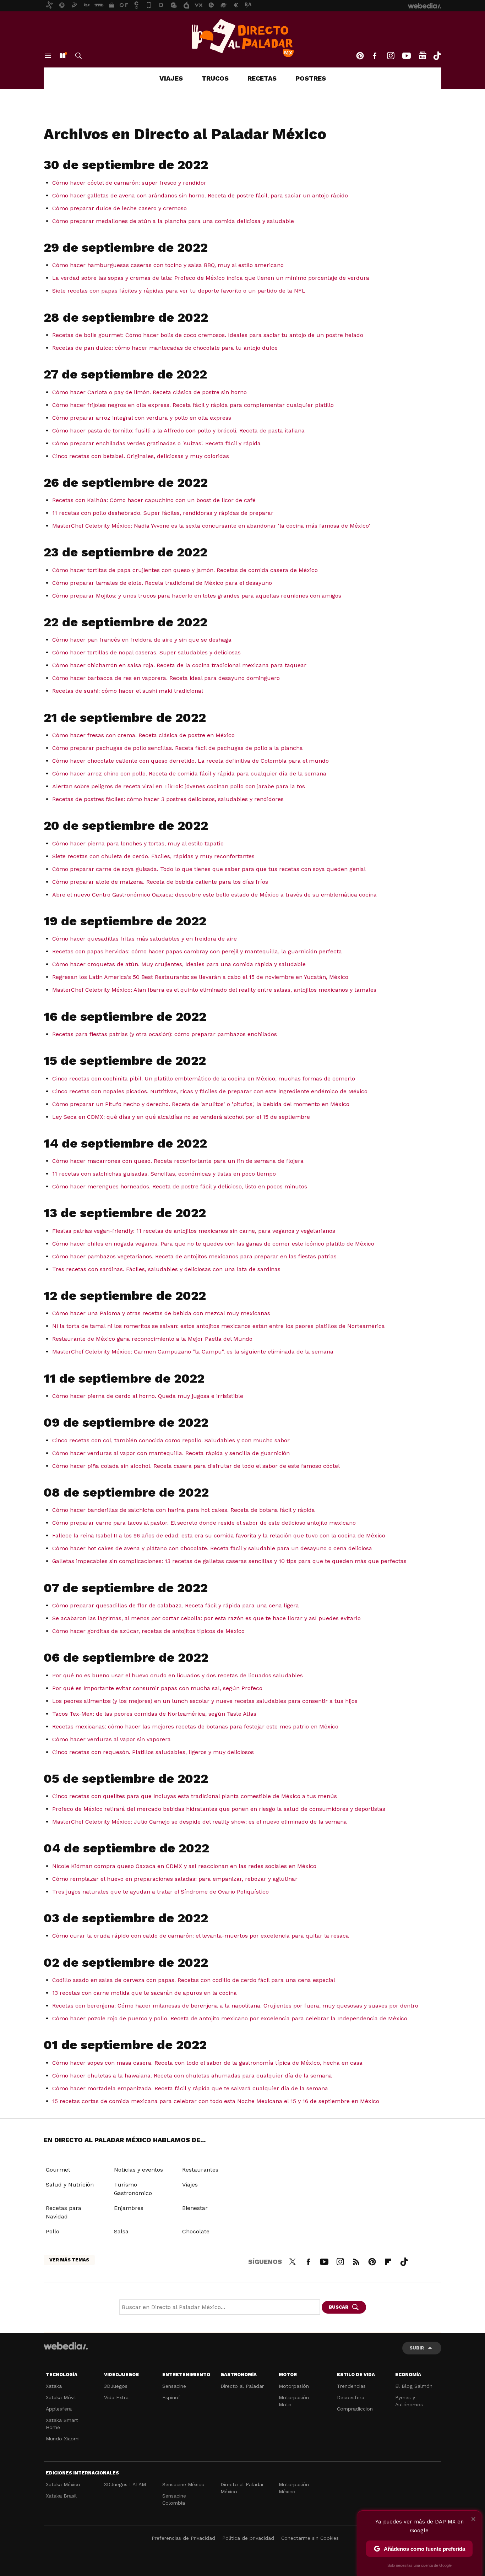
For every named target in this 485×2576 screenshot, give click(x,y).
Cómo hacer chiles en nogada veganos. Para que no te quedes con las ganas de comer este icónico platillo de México (213, 1244)
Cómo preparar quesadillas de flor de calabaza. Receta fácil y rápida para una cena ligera (176, 1605)
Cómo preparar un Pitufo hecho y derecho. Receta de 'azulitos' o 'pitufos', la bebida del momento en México (201, 1104)
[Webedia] (66, 2346)
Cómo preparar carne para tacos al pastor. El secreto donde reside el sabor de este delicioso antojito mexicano (204, 1523)
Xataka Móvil (61, 2397)
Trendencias (351, 2386)
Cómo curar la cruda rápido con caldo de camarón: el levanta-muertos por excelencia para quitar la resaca (201, 1936)
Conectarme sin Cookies (310, 2538)
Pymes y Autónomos (409, 2401)
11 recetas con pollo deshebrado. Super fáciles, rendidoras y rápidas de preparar (163, 513)
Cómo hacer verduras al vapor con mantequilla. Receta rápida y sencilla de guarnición (171, 1453)
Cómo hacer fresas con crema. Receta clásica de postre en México (143, 735)
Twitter (292, 2261)
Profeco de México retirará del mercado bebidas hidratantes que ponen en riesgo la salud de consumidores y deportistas (219, 1809)
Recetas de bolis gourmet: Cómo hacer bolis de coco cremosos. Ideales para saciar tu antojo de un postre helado (208, 335)
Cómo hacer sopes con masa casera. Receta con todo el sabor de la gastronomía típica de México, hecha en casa (207, 2063)
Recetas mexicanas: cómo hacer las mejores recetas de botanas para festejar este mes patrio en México (195, 1727)
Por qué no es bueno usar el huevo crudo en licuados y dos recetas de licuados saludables (178, 1675)
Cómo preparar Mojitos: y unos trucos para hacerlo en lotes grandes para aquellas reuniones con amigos (197, 596)
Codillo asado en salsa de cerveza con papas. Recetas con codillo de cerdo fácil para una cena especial (194, 1980)
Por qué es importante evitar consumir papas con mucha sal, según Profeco (157, 1688)
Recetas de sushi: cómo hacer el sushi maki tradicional (128, 691)
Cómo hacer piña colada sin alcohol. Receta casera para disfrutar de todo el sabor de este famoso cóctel (196, 1466)
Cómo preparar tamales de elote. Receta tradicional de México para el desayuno (162, 583)
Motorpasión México (294, 2488)
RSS (356, 2261)
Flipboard (388, 2261)
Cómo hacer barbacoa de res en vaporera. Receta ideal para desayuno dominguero (166, 678)
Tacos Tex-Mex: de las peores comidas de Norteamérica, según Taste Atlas (154, 1714)
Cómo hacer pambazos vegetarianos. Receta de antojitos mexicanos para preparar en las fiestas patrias (194, 1256)
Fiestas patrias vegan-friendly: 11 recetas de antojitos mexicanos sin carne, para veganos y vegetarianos (194, 1231)
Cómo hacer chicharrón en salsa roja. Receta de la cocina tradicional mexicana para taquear (179, 665)
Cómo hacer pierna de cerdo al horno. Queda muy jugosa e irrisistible (148, 1396)
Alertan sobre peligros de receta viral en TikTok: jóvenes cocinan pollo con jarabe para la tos (179, 786)
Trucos (215, 78)
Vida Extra (116, 2397)
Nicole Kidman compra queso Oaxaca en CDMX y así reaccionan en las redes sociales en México (184, 1866)
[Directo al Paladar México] (243, 38)
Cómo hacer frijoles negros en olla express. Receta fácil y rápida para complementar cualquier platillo (193, 405)
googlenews (423, 56)
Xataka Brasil (61, 2496)
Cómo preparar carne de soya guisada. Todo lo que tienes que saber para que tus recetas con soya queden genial (209, 869)
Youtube (407, 56)
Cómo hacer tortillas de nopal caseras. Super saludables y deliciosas (146, 652)
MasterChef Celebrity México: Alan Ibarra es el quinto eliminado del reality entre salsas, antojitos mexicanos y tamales (214, 990)
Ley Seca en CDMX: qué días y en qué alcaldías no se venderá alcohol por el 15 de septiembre (181, 1117)
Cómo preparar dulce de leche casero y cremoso (119, 208)
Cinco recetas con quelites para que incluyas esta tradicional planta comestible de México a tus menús (195, 1796)
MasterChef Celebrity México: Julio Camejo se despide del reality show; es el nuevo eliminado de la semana (200, 1822)
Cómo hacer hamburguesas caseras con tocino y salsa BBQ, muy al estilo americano (168, 265)
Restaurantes (200, 2170)
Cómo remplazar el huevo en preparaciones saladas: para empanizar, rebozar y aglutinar (175, 1879)
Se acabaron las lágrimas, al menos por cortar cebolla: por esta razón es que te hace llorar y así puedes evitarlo (206, 1618)
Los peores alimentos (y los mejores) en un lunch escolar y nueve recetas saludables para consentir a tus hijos (205, 1701)
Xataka (54, 2386)
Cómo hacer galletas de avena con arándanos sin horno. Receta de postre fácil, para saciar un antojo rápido (200, 195)
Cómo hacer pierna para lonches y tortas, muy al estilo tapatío (138, 843)
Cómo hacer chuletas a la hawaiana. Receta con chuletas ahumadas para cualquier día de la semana (192, 2076)
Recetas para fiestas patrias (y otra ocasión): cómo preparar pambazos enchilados (165, 1034)
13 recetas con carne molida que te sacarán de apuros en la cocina (145, 1993)
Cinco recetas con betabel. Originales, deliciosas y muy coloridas (141, 456)
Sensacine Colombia (174, 2499)
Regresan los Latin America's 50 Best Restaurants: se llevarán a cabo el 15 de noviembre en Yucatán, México (200, 977)
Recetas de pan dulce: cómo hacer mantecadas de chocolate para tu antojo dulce (165, 348)
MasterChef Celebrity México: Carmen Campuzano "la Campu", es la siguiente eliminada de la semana (193, 1352)
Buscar (78, 56)
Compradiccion (355, 2409)
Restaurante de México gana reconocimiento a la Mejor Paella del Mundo (152, 1339)
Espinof (171, 2397)
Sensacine (174, 2386)
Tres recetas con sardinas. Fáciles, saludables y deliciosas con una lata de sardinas (166, 1269)
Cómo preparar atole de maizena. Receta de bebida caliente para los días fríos (160, 882)
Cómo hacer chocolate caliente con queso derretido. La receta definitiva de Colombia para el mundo (190, 761)
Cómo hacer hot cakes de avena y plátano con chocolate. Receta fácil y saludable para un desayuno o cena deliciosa (212, 1548)
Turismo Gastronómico (133, 2189)
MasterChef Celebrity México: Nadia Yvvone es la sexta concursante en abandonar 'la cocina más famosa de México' (211, 526)
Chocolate (196, 2231)
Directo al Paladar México (242, 2488)
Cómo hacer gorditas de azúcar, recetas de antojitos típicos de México (148, 1631)
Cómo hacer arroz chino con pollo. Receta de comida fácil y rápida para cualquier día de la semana (189, 774)
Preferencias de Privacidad (183, 2538)
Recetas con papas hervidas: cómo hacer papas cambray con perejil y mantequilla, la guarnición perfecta (197, 951)
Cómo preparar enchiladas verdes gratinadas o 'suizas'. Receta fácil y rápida (156, 443)
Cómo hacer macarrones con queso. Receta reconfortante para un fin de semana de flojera (178, 1161)
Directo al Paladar (242, 2386)
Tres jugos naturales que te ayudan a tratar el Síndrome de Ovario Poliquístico (160, 1892)
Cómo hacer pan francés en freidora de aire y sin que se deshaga (142, 640)
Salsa (121, 2231)
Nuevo (62, 56)
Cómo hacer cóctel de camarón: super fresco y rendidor (129, 183)
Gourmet (58, 2170)
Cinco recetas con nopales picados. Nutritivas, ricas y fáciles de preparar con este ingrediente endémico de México (210, 1091)
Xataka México (63, 2484)
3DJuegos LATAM (125, 2484)
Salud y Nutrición (70, 2185)
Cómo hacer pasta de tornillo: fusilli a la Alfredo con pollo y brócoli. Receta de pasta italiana (178, 431)
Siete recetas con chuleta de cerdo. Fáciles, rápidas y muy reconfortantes (153, 856)
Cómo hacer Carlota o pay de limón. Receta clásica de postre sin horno (149, 392)
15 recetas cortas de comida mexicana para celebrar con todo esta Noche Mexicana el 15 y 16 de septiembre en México (216, 2101)
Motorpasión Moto (294, 2401)
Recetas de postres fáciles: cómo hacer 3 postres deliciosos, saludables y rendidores (168, 799)
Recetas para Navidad (64, 2212)
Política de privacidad (248, 2538)
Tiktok (437, 56)
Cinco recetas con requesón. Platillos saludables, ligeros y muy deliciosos (153, 1752)
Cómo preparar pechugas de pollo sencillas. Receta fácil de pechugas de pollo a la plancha (178, 748)
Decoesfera (351, 2397)
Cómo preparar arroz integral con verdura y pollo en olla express (142, 418)
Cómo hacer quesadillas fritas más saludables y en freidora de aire (145, 939)
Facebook (375, 56)
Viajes (171, 78)
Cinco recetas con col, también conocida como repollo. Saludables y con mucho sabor (171, 1440)
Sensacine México (183, 2484)
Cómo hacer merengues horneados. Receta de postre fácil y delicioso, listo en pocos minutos (180, 1186)
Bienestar (195, 2208)
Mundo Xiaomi (63, 2439)
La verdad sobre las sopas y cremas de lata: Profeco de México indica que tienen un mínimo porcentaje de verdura (211, 278)
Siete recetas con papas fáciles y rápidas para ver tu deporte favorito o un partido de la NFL (179, 291)
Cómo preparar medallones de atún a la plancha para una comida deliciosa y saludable (173, 221)
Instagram (391, 56)
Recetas (262, 78)
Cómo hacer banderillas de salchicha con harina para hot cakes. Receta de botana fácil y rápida (184, 1510)
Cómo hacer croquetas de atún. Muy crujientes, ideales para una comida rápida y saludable (179, 964)
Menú (48, 56)
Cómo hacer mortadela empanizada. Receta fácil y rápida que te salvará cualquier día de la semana (190, 2088)
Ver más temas (69, 2260)
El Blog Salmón (414, 2386)
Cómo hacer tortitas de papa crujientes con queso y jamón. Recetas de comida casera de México (185, 570)
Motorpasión (294, 2386)
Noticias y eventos (138, 2170)
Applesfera (59, 2409)
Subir (417, 2348)
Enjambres (129, 2208)
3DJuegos (116, 2386)
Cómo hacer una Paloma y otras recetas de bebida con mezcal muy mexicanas (161, 1313)
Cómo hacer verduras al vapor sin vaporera (111, 1739)
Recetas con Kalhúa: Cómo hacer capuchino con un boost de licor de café (154, 500)
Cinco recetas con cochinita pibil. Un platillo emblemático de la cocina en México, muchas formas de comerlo (204, 1079)
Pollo (53, 2231)
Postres (311, 78)
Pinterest (360, 56)
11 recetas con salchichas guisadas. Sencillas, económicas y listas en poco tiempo (164, 1174)
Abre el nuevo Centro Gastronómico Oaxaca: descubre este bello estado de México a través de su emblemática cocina (214, 895)
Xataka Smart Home (62, 2424)
